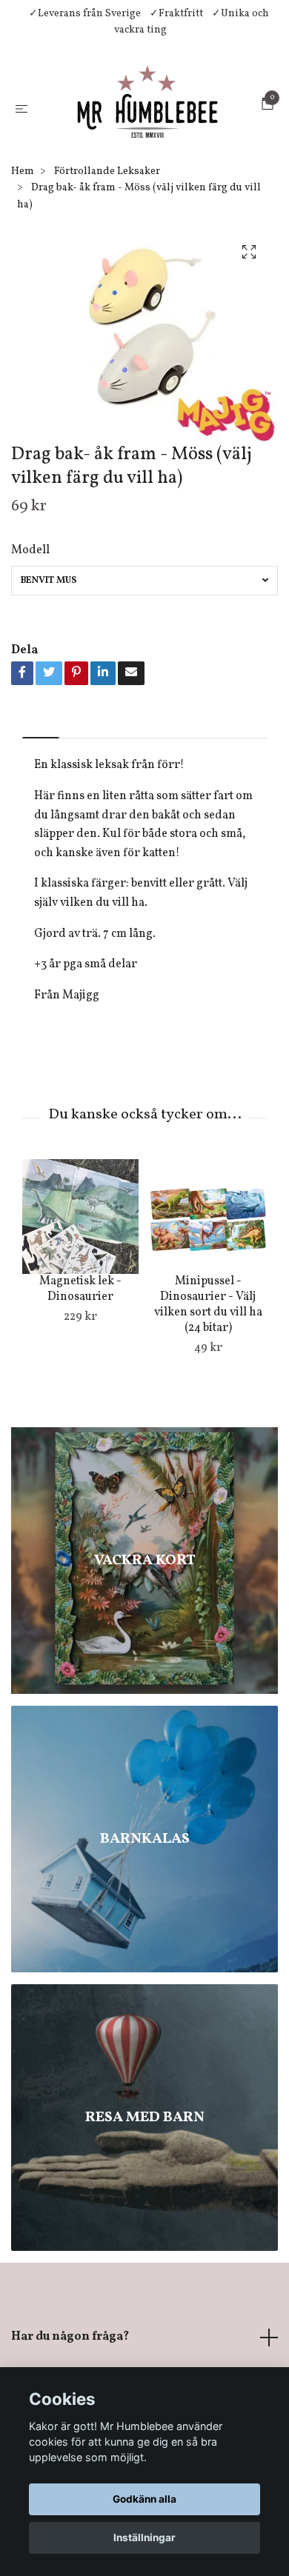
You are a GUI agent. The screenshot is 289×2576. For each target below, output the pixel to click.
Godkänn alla (144, 2499)
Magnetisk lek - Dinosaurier (80, 1387)
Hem (23, 268)
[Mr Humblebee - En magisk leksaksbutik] (136, 156)
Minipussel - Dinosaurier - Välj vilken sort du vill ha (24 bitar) (208, 1402)
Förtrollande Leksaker (107, 268)
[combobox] (144, 678)
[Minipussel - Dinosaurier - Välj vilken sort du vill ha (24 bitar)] (208, 1314)
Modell (30, 647)
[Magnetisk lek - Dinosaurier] (80, 1314)
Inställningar (144, 2537)
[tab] (41, 823)
